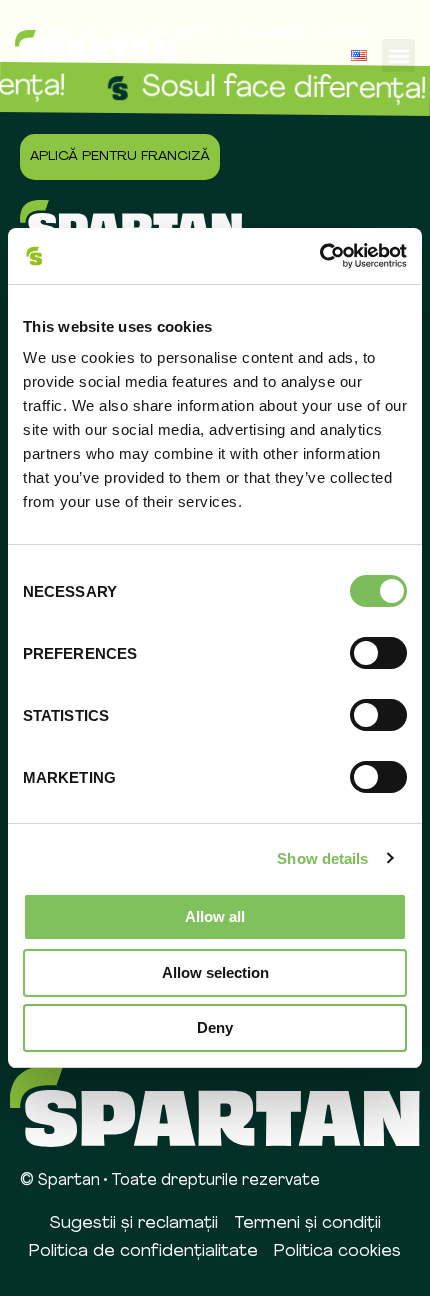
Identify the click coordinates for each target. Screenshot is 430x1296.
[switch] (378, 653)
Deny (215, 1027)
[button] (398, 55)
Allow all (215, 916)
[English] (359, 55)
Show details (322, 858)
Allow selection (215, 972)
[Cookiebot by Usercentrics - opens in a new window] (319, 256)
